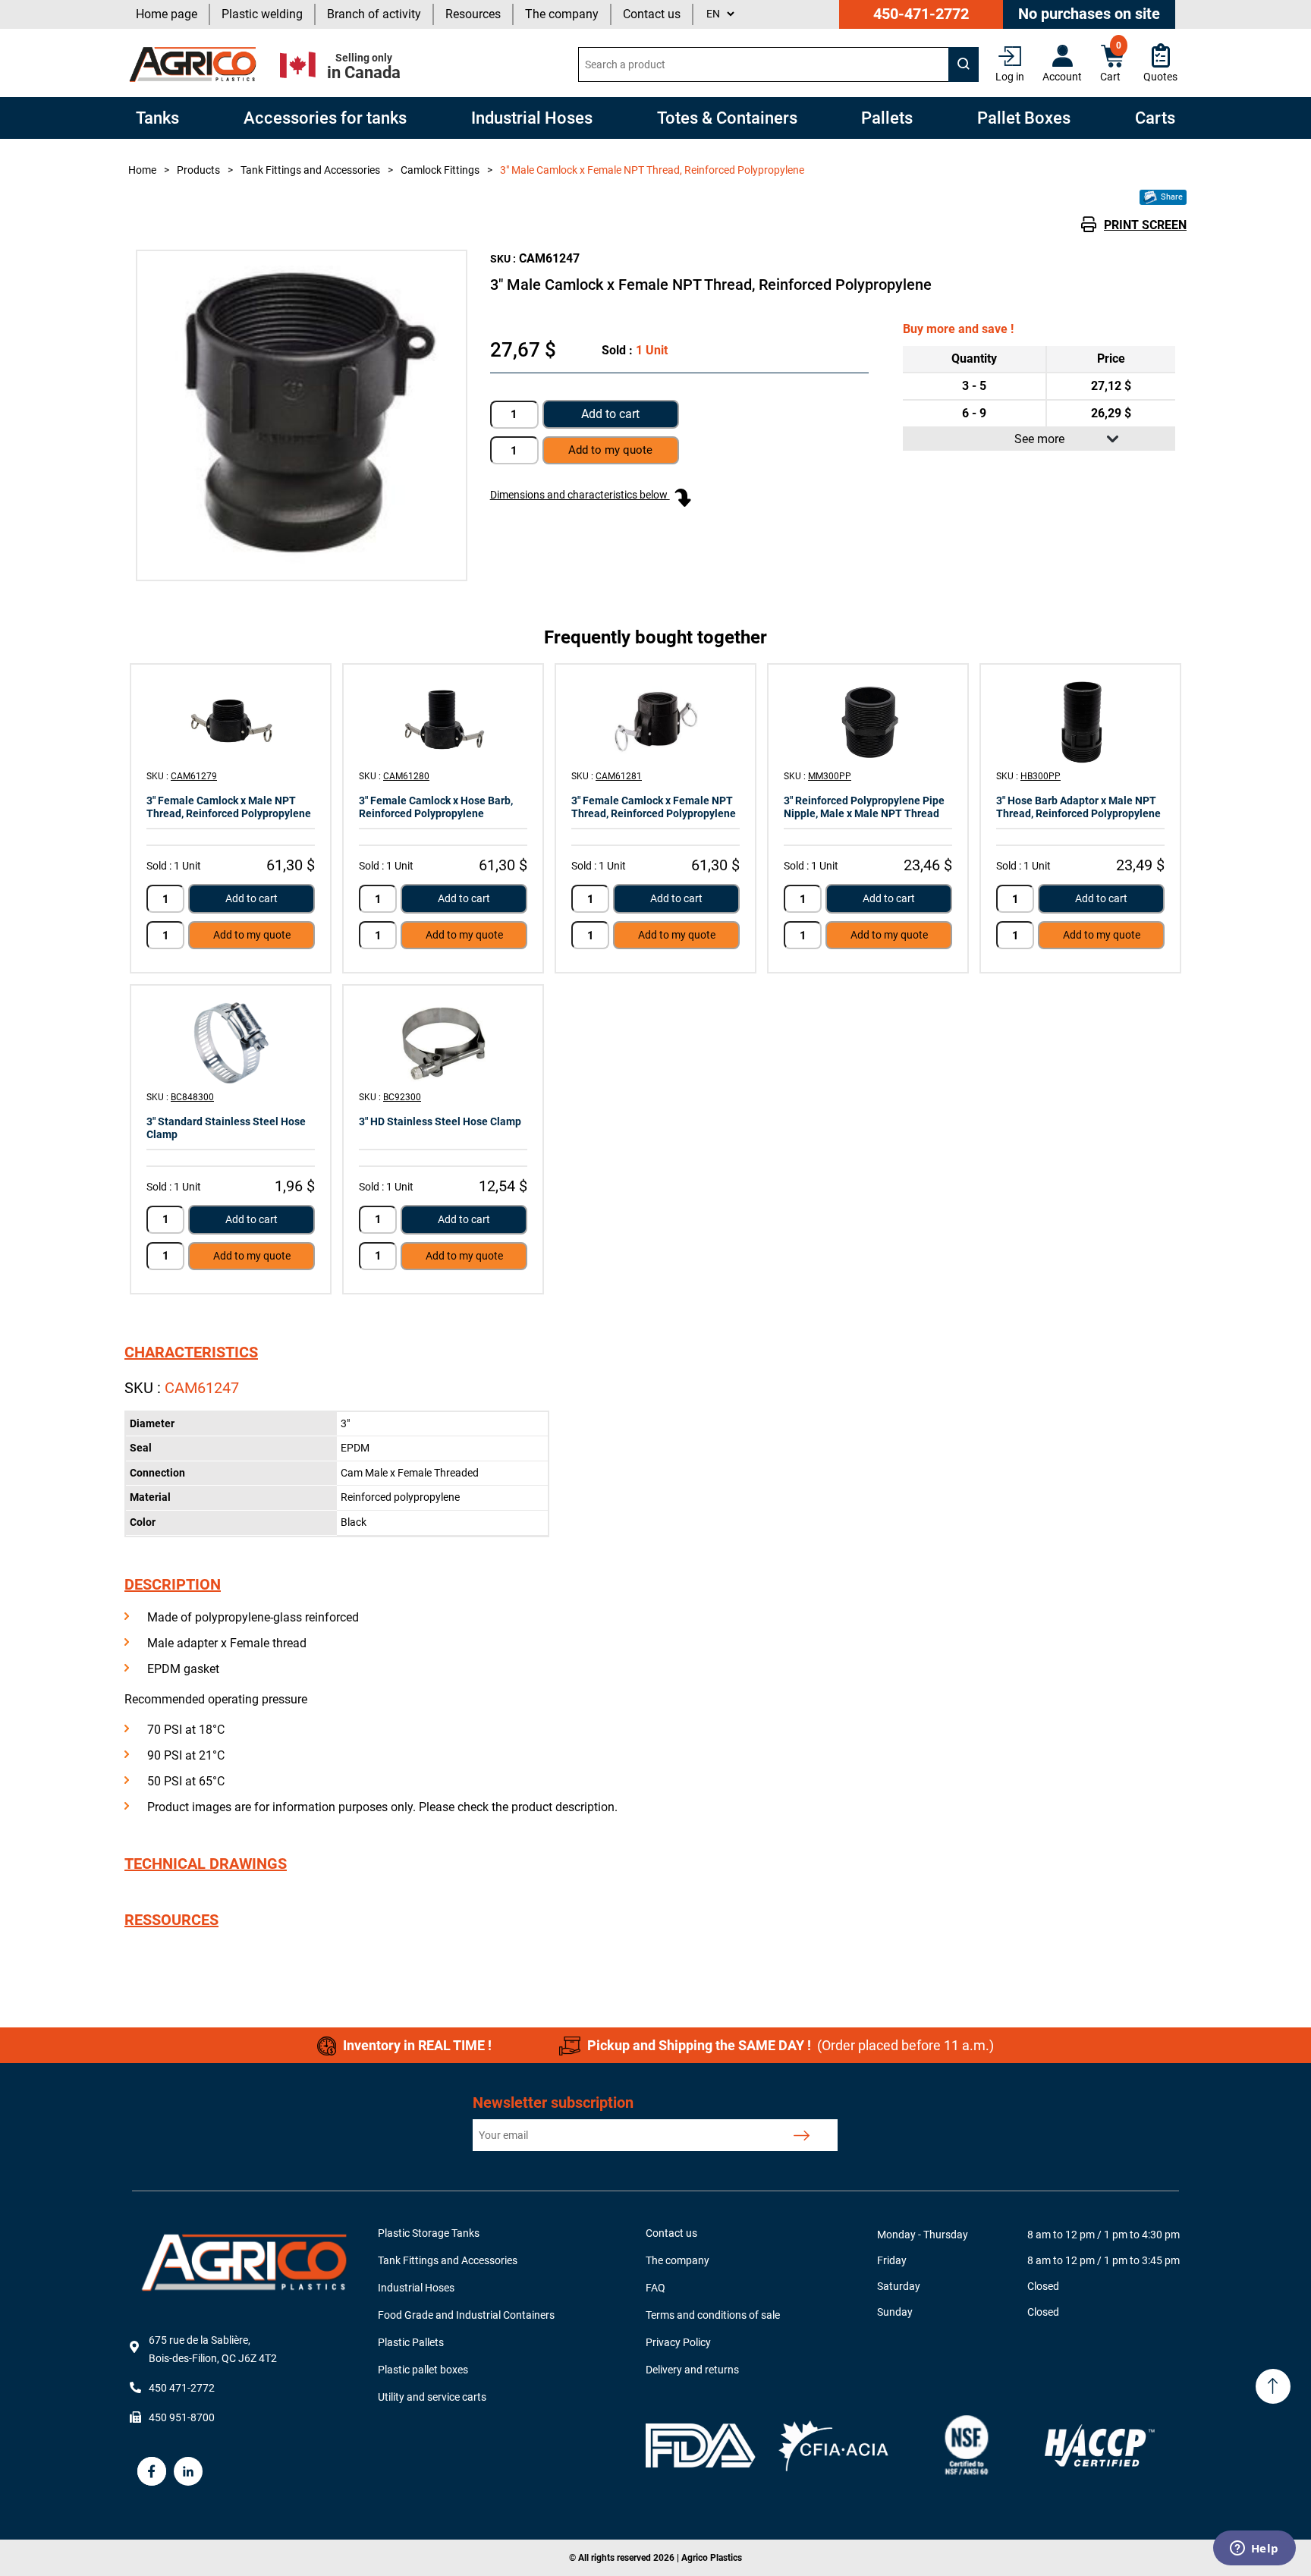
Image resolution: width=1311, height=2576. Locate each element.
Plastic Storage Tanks (429, 2233)
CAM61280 (406, 776)
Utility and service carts (432, 2397)
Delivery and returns (692, 2370)
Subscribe (802, 2135)
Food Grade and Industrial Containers (466, 2315)
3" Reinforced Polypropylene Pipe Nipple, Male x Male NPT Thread (864, 807)
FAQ (655, 2288)
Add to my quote (252, 935)
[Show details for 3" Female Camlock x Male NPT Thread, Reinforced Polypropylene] (231, 722)
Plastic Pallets (411, 2342)
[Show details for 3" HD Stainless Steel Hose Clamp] (443, 1043)
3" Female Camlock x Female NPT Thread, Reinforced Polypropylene (654, 807)
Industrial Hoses (416, 2288)
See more (1039, 439)
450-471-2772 (921, 14)
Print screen (1145, 225)
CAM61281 (619, 776)
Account (1062, 77)
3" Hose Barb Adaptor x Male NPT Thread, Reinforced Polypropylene (1078, 807)
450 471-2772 (182, 2388)
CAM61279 (194, 776)
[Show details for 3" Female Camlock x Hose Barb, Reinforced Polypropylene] (443, 722)
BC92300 (402, 1097)
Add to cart (610, 414)
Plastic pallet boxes (423, 2370)
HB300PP (1041, 776)
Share (1171, 197)
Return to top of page (1273, 2386)
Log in (1010, 77)
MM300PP (830, 776)
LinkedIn (188, 2471)
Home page (167, 14)
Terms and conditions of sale (713, 2315)
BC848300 (192, 1097)
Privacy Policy (678, 2342)
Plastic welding (262, 14)
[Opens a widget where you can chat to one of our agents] (1254, 2549)
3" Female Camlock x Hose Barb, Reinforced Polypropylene (436, 807)
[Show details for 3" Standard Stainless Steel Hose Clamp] (231, 1043)
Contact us (652, 14)
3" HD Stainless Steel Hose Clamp (440, 1121)
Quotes (1160, 77)
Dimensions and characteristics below (580, 495)
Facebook (152, 2471)
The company (562, 14)
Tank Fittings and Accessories (448, 2260)
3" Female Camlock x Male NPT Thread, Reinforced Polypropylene (229, 807)
